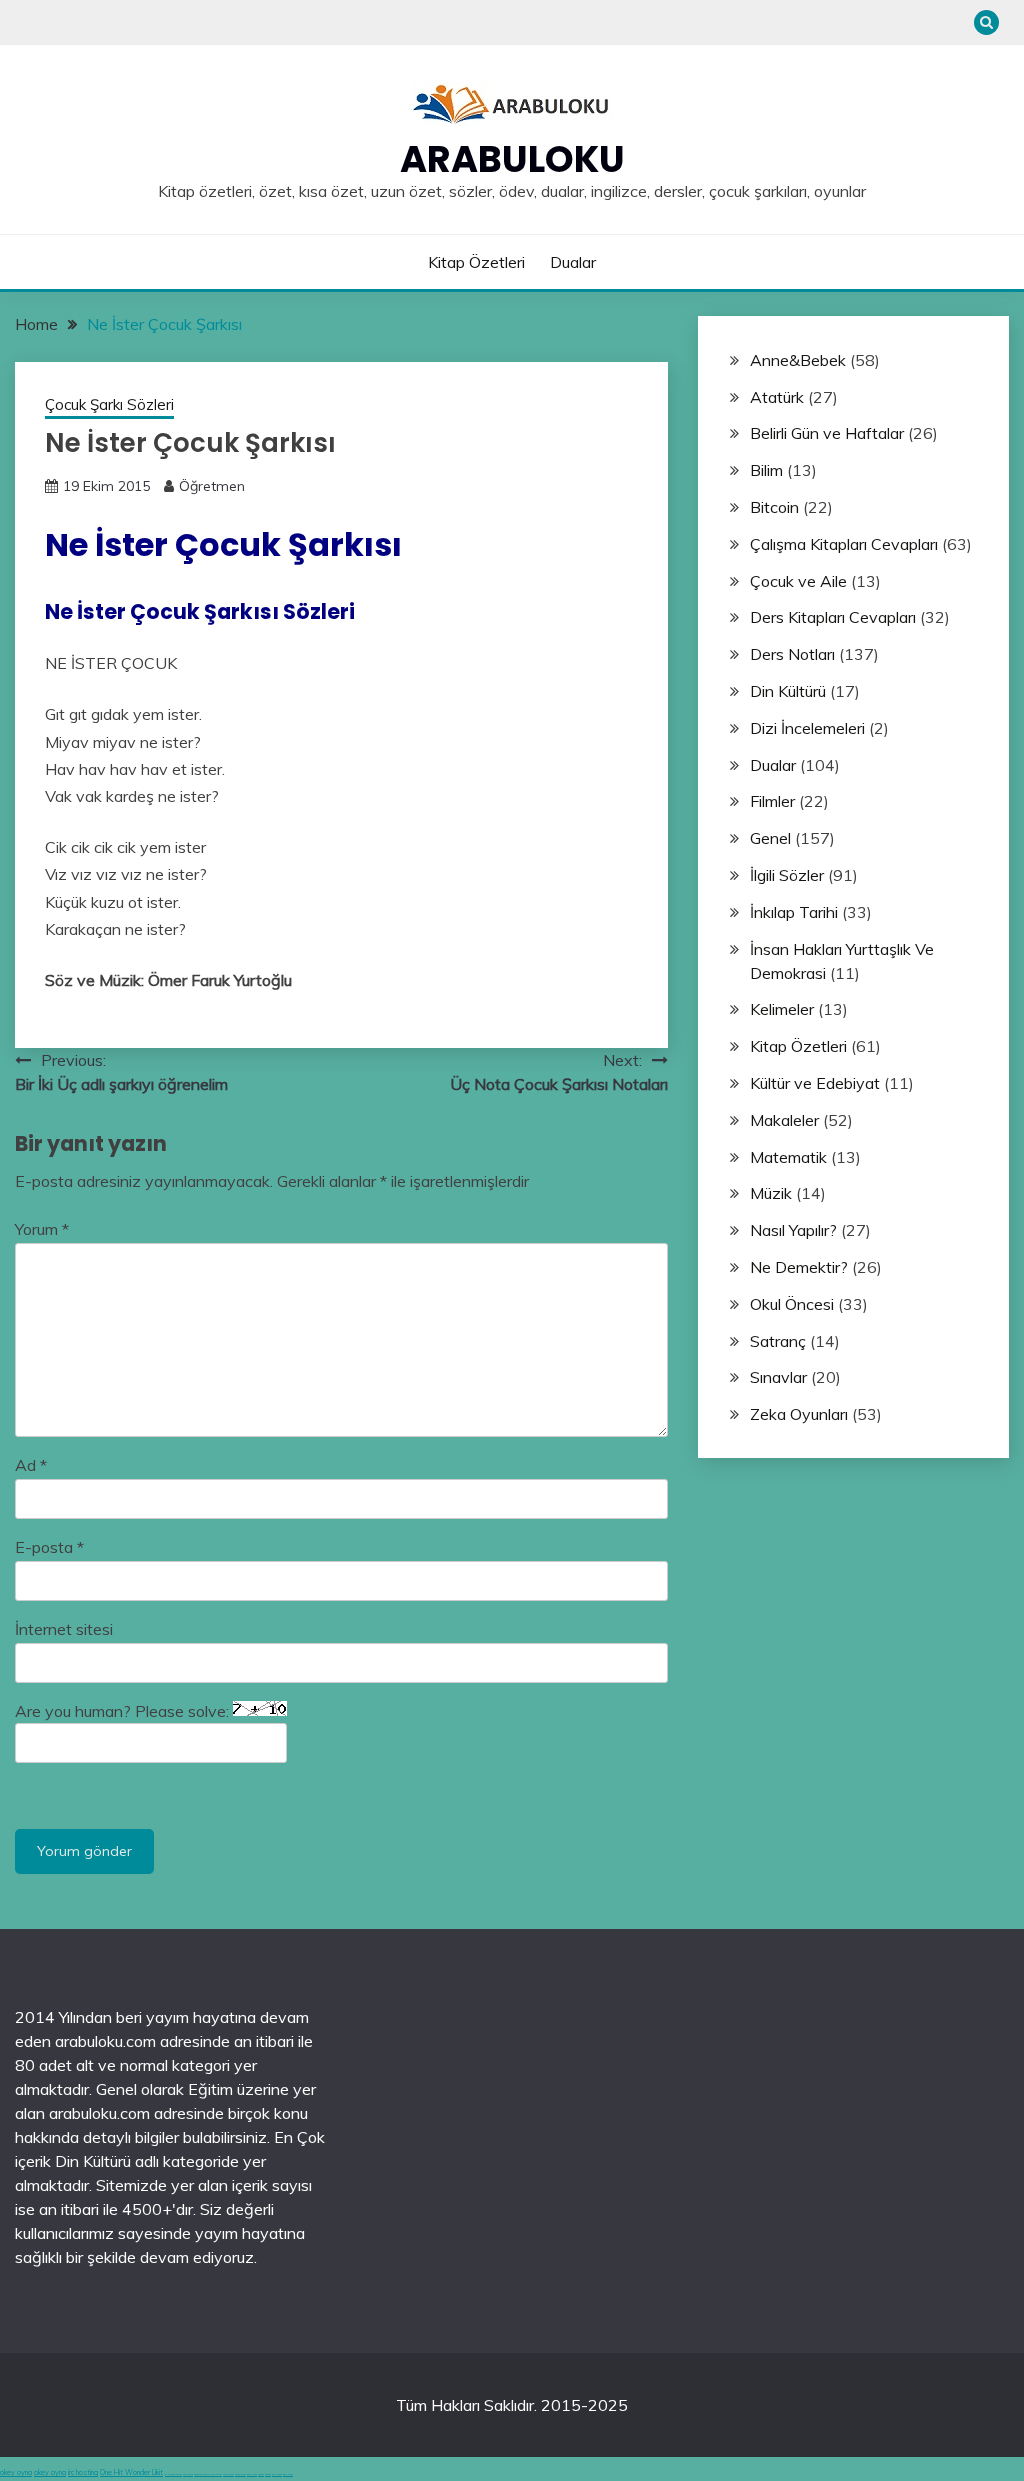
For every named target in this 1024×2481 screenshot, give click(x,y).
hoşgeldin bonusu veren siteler (208, 2474)
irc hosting (83, 2472)
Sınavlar (778, 1377)
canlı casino (188, 2474)
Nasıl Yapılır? (793, 1230)
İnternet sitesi (64, 1629)
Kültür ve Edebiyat (815, 1083)
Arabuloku (512, 159)
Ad (31, 1465)
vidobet (261, 2474)
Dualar (573, 262)
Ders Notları (792, 654)
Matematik (788, 1157)
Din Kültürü (788, 691)
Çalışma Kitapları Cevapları (844, 544)
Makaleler (784, 1120)
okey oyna (16, 2472)
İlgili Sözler (787, 875)
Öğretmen (212, 486)
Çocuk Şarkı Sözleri (109, 404)
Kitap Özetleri (476, 262)
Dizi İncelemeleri (807, 728)
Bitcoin (774, 507)
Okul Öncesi (792, 1304)
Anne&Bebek (798, 360)
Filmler (772, 801)
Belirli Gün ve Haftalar (827, 433)
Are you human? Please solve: (124, 1711)
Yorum (42, 1229)
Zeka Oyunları (799, 1414)
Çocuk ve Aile (798, 581)
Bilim (766, 470)
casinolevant (228, 2474)
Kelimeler (782, 1009)
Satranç (778, 1341)
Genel (770, 838)
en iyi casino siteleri (173, 2474)
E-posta (49, 1547)
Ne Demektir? (799, 1267)
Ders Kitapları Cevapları (833, 617)
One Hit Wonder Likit (131, 2472)
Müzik (771, 1193)
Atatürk (777, 397)
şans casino (252, 2474)
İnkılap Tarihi (794, 912)
